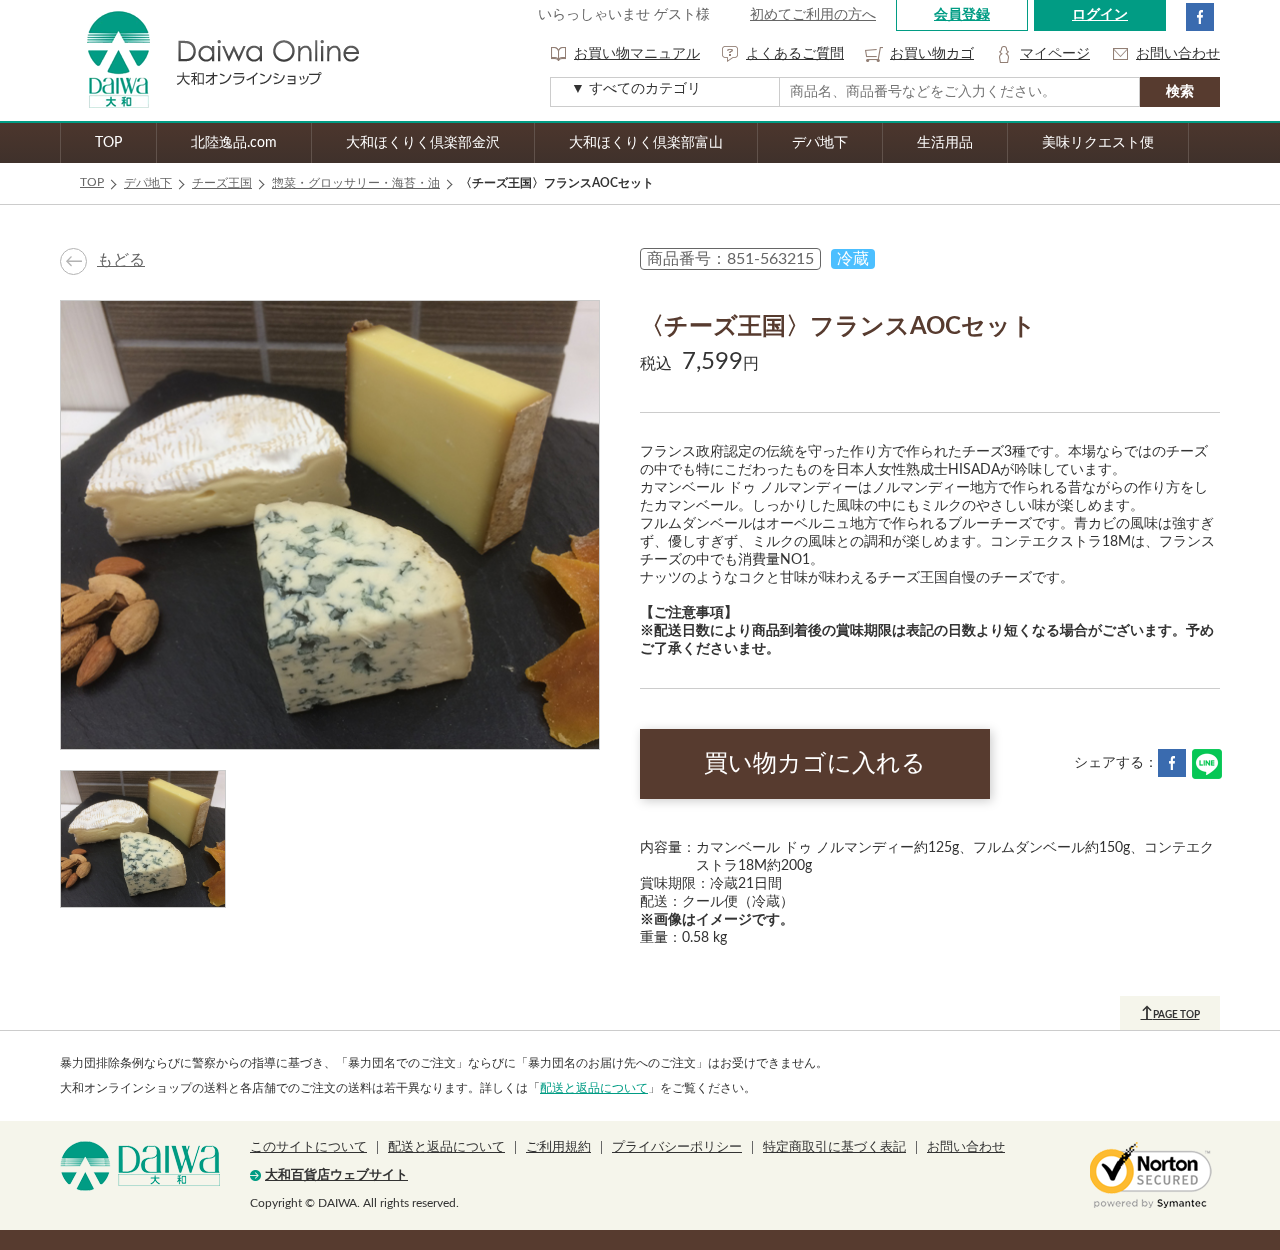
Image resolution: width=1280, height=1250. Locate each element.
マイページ (1055, 54)
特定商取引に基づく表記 (834, 1147)
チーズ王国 (222, 183)
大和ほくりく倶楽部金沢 (423, 143)
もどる (121, 260)
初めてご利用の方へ (813, 15)
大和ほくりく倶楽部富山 (646, 143)
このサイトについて (308, 1147)
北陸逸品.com (234, 143)
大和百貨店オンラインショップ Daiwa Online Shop (210, 60)
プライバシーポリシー (677, 1147)
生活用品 (945, 143)
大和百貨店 (140, 1166)
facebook (1200, 17)
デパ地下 (820, 143)
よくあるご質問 (795, 54)
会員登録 (962, 15)
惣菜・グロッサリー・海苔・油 (356, 183)
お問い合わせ (1178, 54)
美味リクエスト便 (1098, 143)
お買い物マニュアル (637, 54)
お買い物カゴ (932, 54)
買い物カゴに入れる (815, 764)
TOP (108, 143)
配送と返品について (594, 1088)
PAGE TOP (1170, 1013)
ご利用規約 (558, 1147)
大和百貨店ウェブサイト (336, 1175)
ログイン (1100, 15)
